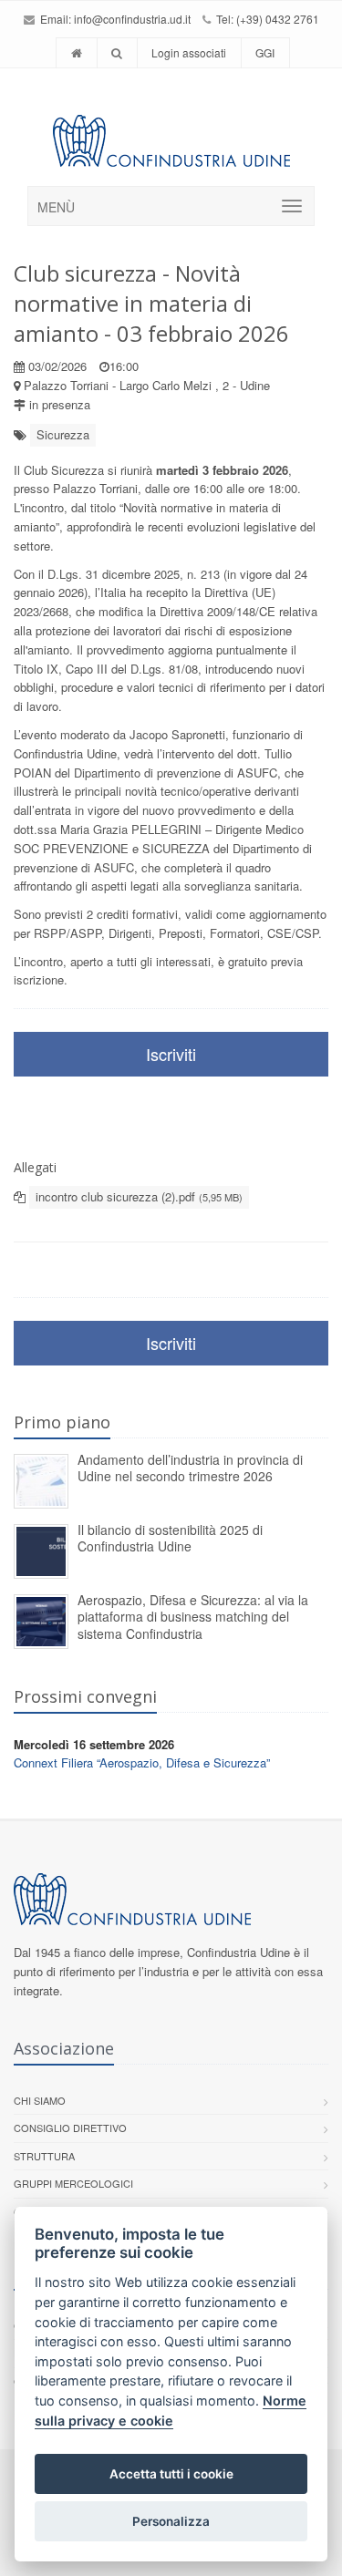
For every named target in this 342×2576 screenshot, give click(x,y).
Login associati (189, 52)
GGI (265, 52)
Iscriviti (171, 1054)
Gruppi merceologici (73, 2183)
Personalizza (171, 2521)
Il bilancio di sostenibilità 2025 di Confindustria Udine (170, 1538)
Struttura (44, 2156)
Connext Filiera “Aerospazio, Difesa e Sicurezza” (142, 1762)
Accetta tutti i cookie (171, 2474)
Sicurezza (63, 434)
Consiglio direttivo (70, 2128)
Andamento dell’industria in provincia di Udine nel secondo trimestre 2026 (190, 1468)
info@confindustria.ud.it (132, 19)
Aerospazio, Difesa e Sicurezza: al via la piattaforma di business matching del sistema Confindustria (193, 1617)
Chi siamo (40, 2100)
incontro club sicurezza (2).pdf (139, 1196)
